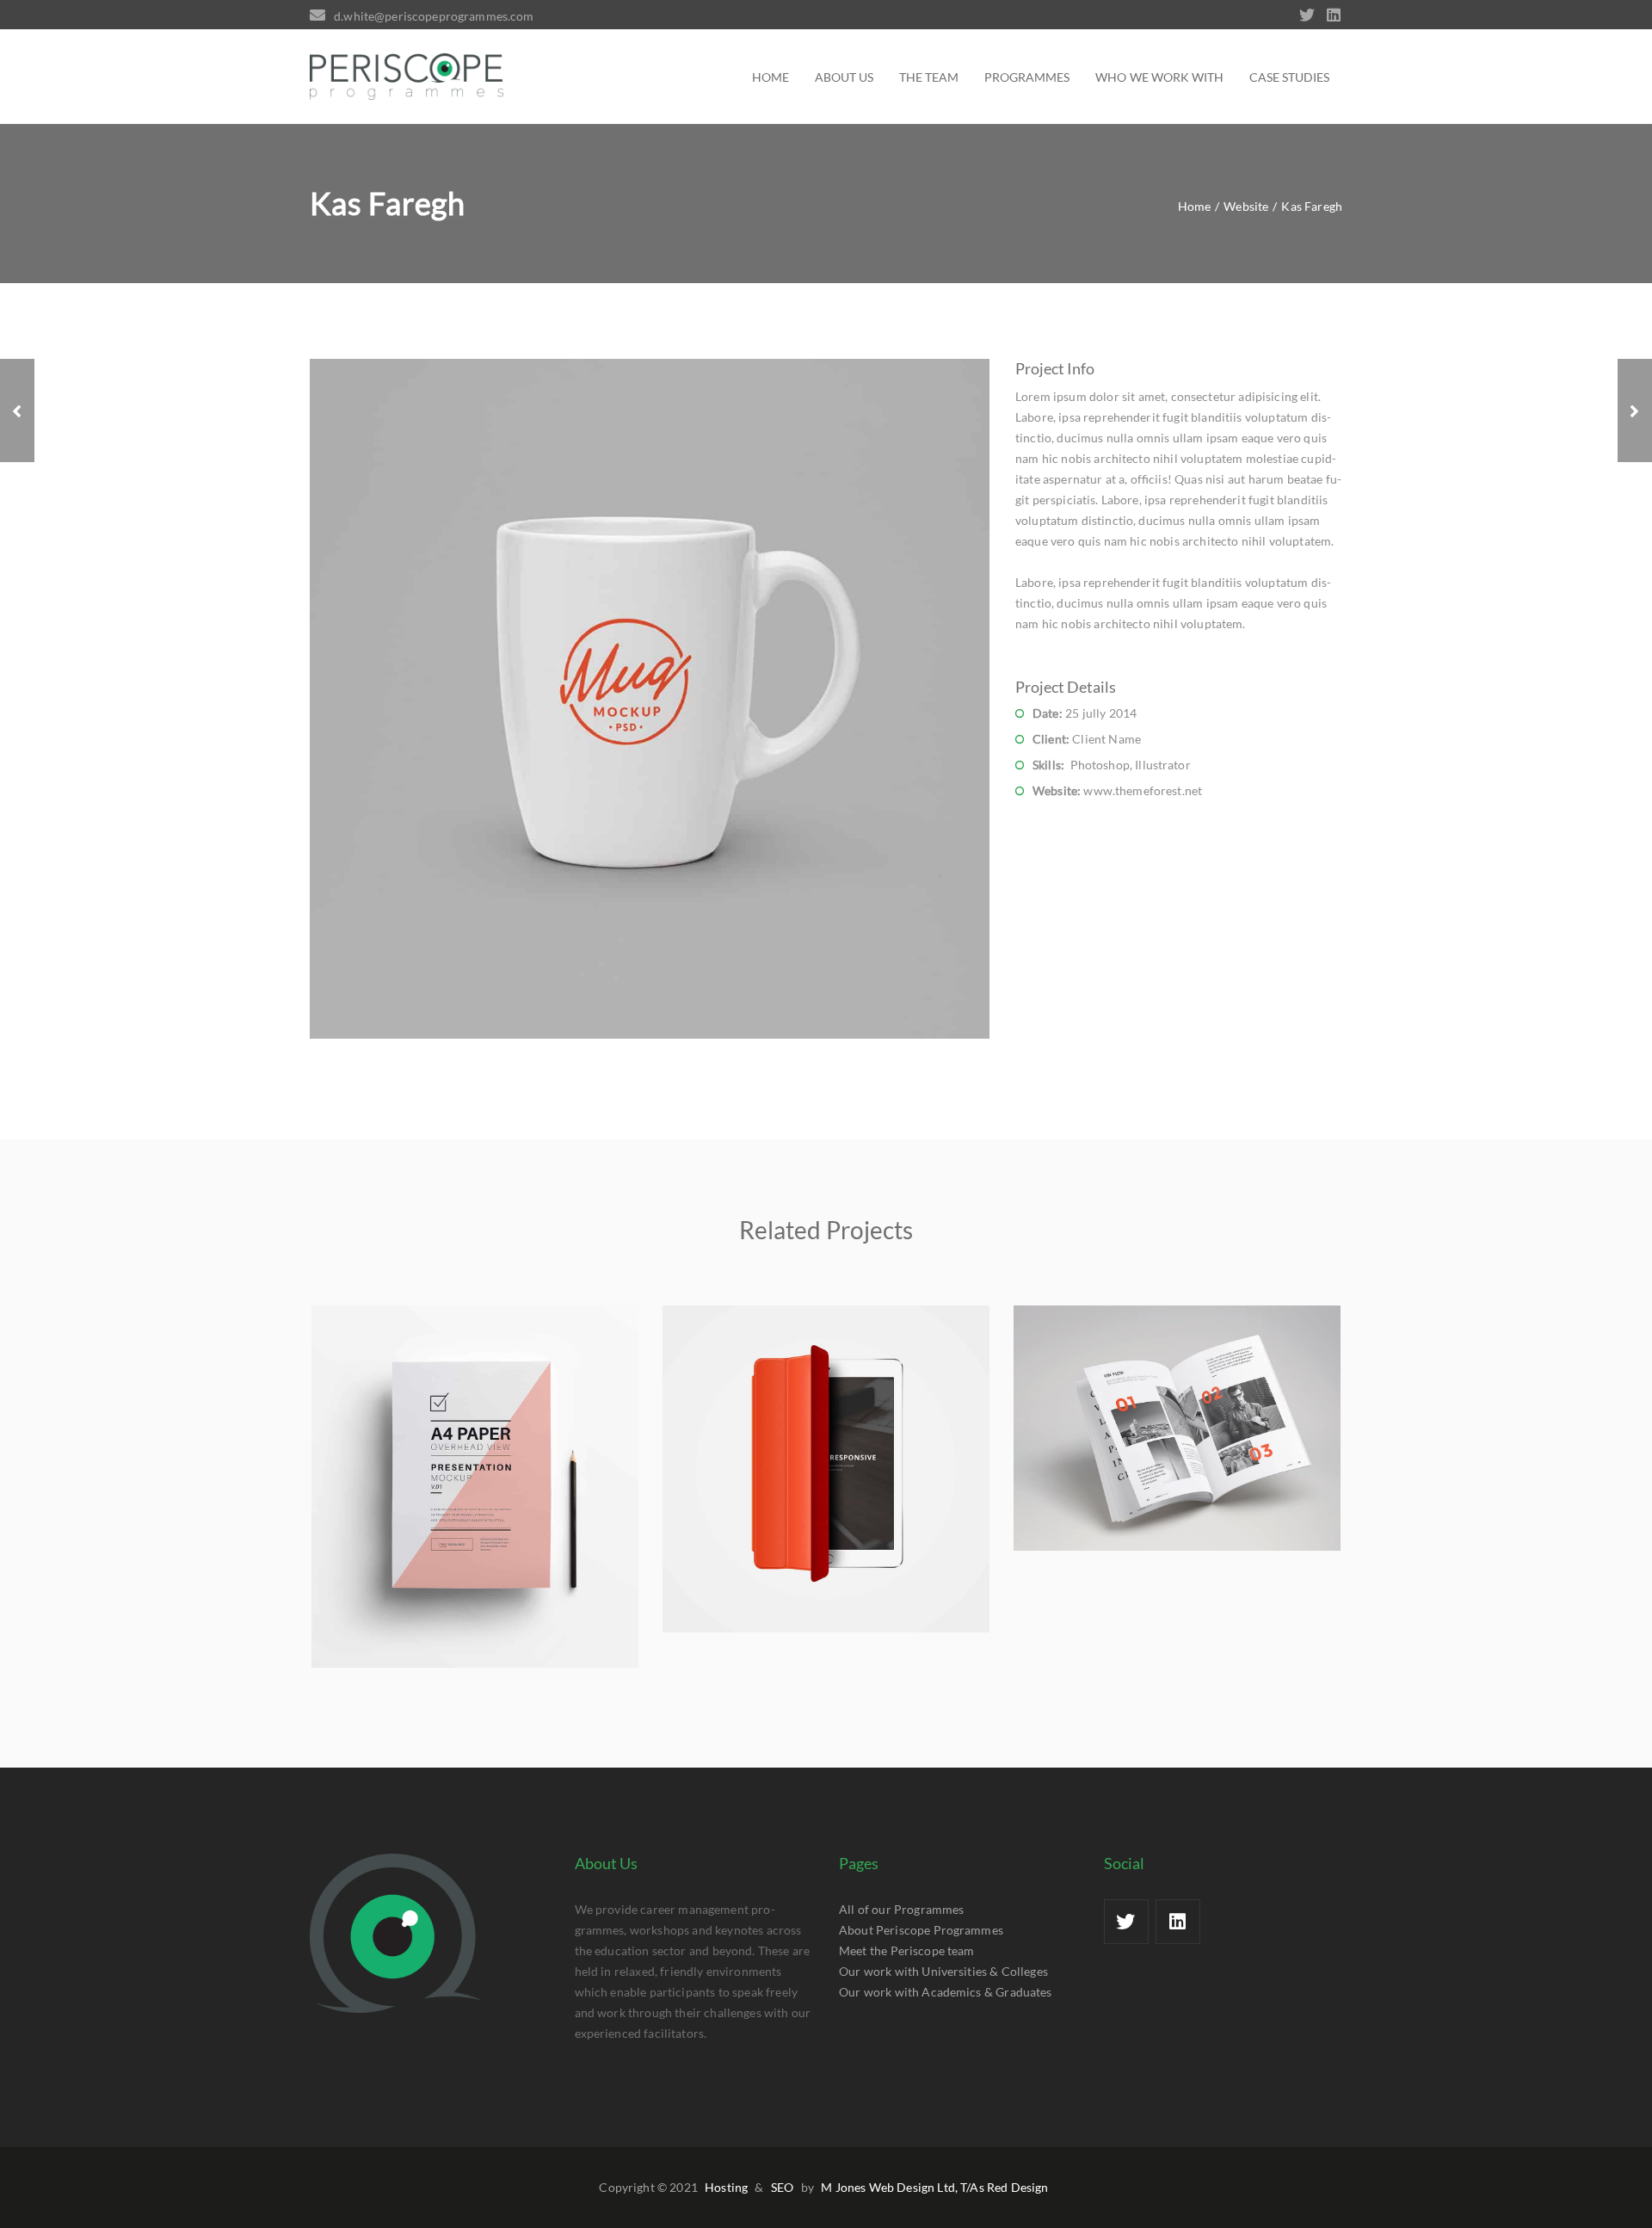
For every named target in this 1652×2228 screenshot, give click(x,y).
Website (449, 1528)
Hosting (726, 2187)
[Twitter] (1311, 16)
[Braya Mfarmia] (1635, 410)
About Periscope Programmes (921, 1930)
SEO (782, 2187)
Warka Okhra (475, 1497)
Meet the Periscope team (907, 1950)
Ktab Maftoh (1177, 1438)
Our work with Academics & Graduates (946, 1992)
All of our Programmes (901, 1909)
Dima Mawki (826, 1479)
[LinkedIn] (1334, 16)
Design (504, 1528)
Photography (1148, 1469)
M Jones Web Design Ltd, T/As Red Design (934, 2187)
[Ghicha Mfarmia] (17, 410)
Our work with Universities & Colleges (943, 1971)
